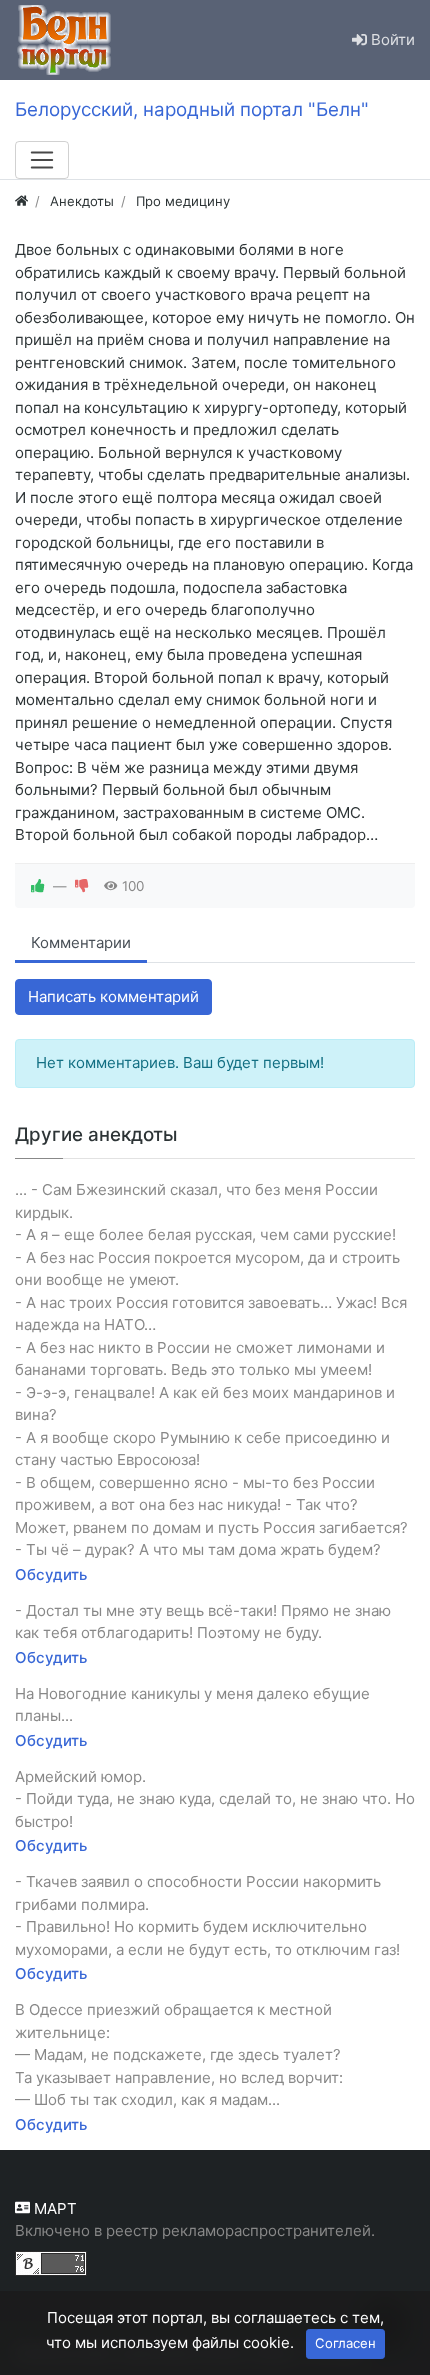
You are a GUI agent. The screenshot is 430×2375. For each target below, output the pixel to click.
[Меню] (42, 160)
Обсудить (51, 1574)
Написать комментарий (113, 996)
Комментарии (81, 942)
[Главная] (21, 201)
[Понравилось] (38, 886)
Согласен (345, 2343)
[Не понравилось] (82, 886)
